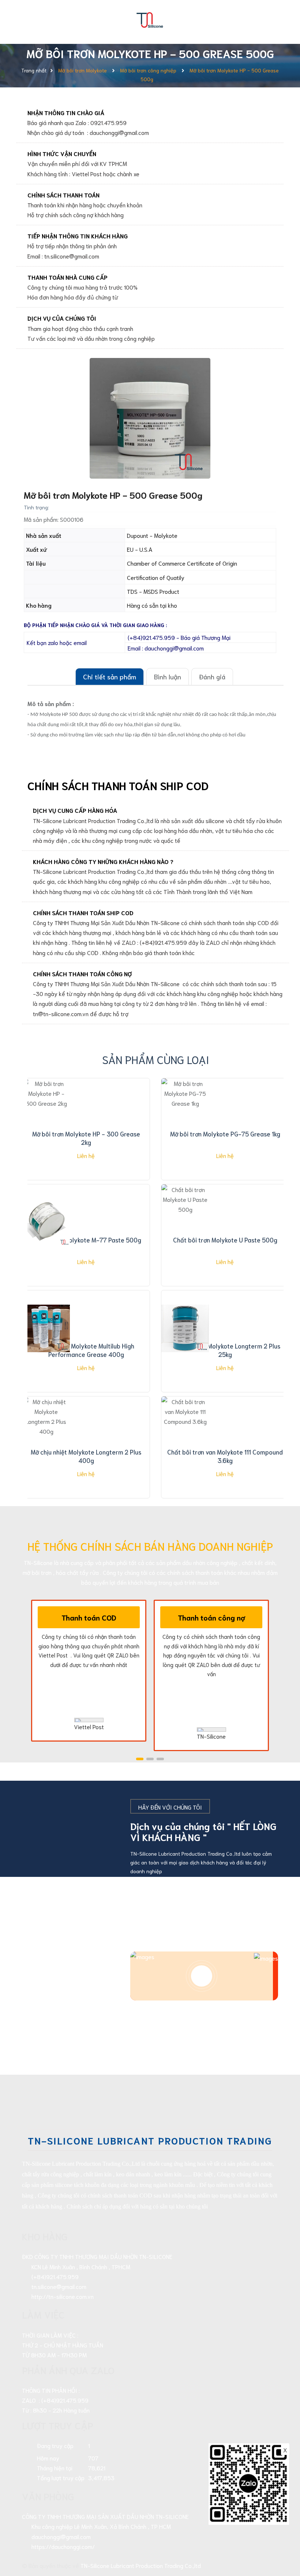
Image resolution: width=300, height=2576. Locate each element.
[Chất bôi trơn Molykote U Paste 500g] (185, 1222)
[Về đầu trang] (282, 2538)
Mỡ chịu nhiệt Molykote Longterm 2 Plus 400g (86, 1456)
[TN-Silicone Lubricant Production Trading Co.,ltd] (150, 18)
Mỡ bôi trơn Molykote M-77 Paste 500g (86, 1240)
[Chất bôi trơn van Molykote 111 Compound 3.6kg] (185, 1434)
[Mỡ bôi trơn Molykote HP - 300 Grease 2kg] (46, 1116)
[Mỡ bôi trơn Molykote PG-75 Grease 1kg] (185, 1116)
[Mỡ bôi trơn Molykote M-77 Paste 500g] (46, 1222)
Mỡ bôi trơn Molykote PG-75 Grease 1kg (225, 1134)
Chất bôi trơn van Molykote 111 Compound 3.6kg (225, 1456)
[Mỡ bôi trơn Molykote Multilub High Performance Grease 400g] (46, 1328)
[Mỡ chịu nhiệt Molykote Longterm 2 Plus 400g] (46, 1434)
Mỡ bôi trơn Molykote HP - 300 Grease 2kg (86, 1138)
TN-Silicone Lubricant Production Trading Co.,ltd (141, 2565)
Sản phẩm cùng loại (156, 1059)
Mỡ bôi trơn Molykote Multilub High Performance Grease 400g (86, 1350)
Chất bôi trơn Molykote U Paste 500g (225, 1240)
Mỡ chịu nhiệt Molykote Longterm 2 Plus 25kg (225, 1350)
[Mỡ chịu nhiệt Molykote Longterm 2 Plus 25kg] (185, 1328)
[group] (150, 418)
